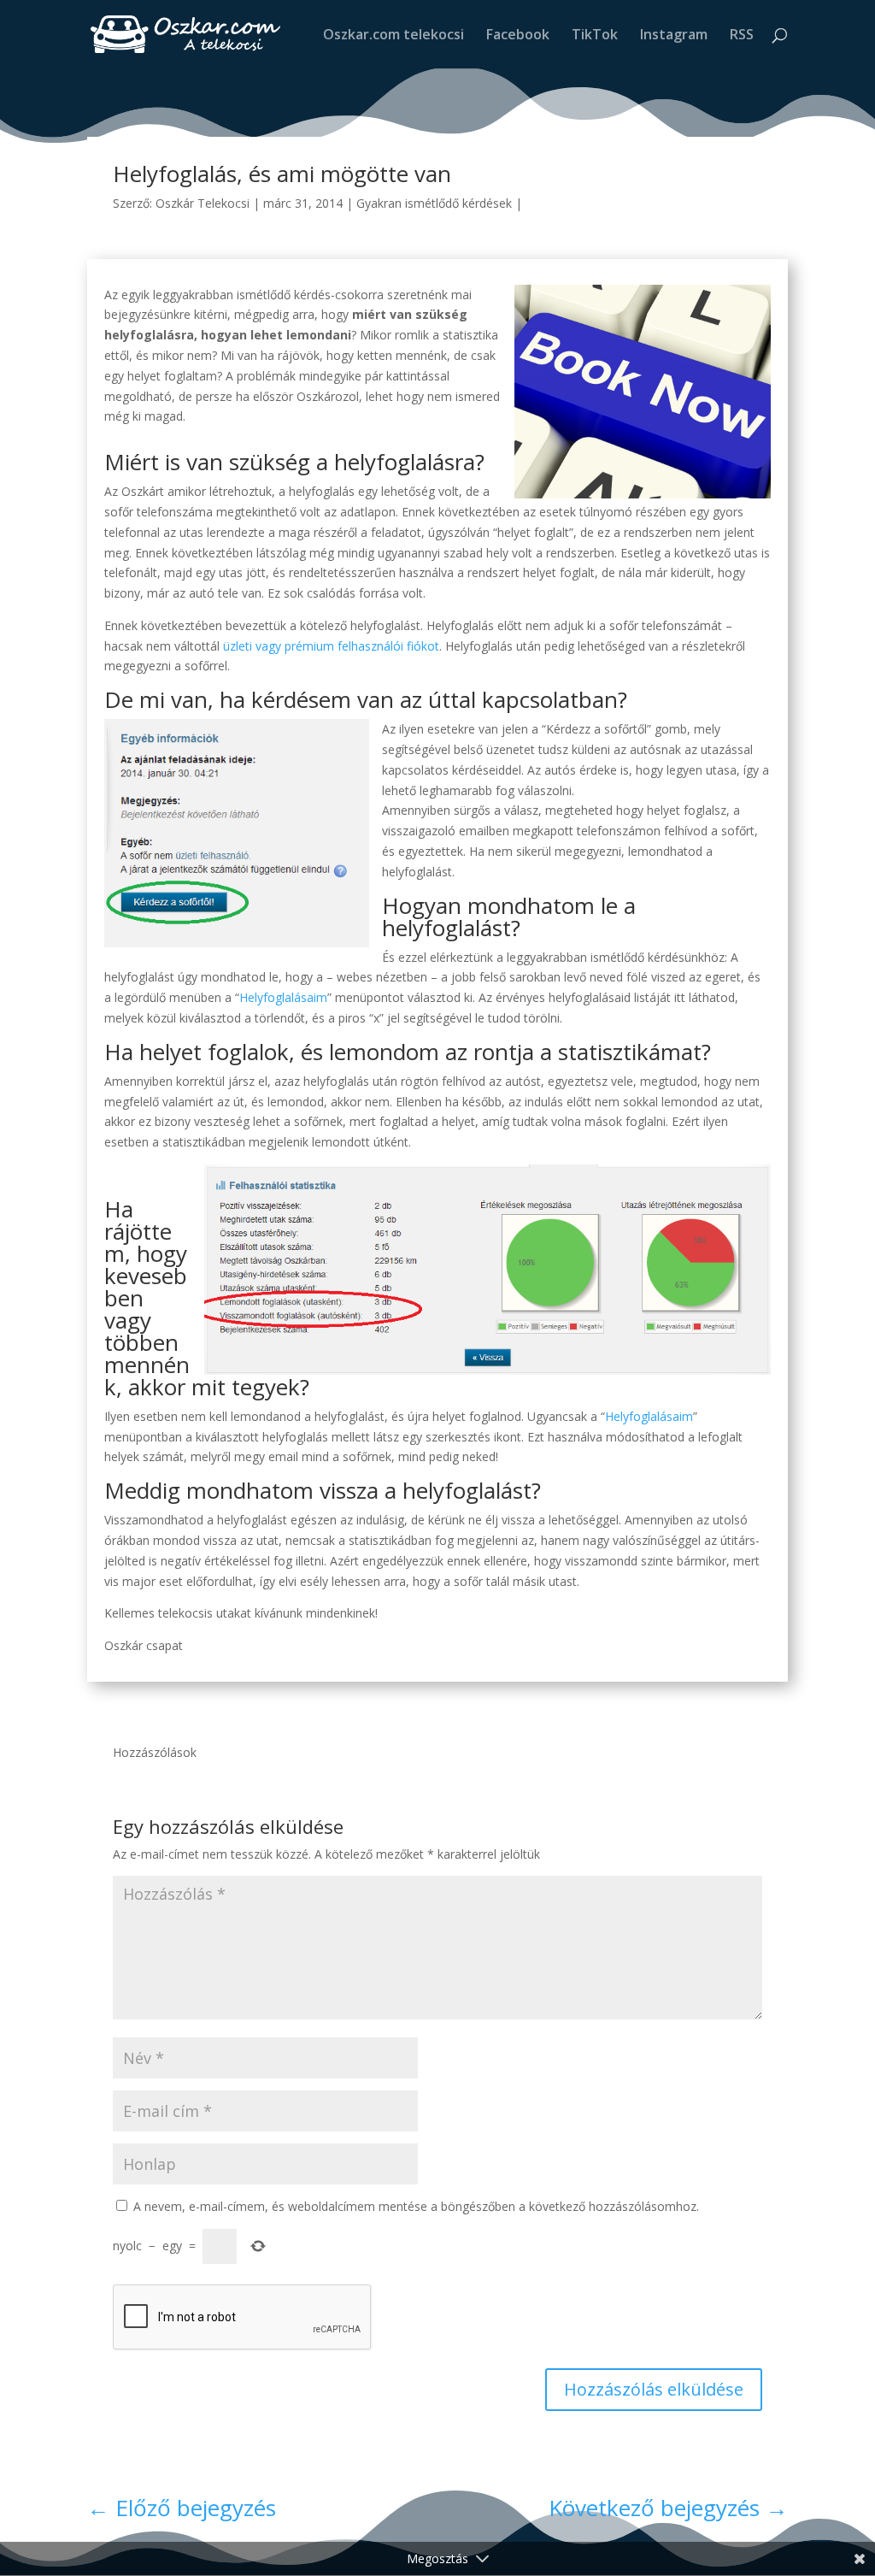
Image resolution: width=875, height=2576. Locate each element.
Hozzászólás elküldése (654, 2389)
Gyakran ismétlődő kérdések (434, 203)
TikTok (595, 36)
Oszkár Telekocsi (203, 203)
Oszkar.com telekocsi (393, 36)
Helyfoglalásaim (283, 997)
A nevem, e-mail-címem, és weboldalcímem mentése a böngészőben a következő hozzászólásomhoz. (416, 2206)
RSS (742, 36)
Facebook (518, 36)
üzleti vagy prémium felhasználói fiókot (331, 646)
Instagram (674, 36)
